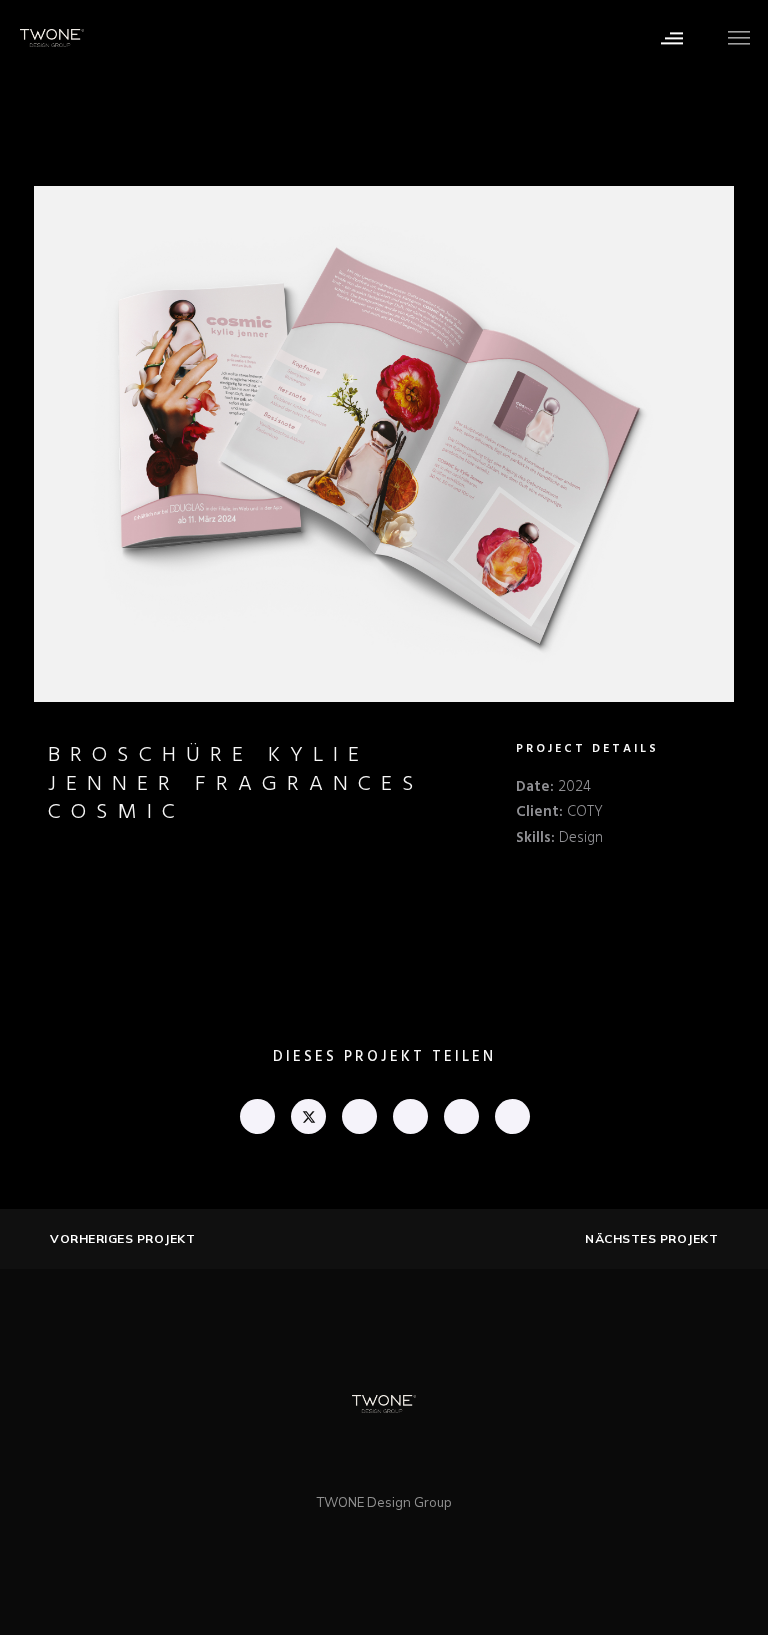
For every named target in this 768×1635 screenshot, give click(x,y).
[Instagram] (405, 1456)
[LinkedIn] (362, 1456)
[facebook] (256, 1116)
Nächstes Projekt (651, 1239)
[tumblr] (460, 1116)
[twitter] (307, 1116)
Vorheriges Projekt (122, 1239)
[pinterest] (409, 1116)
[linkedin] (358, 1116)
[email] (511, 1116)
